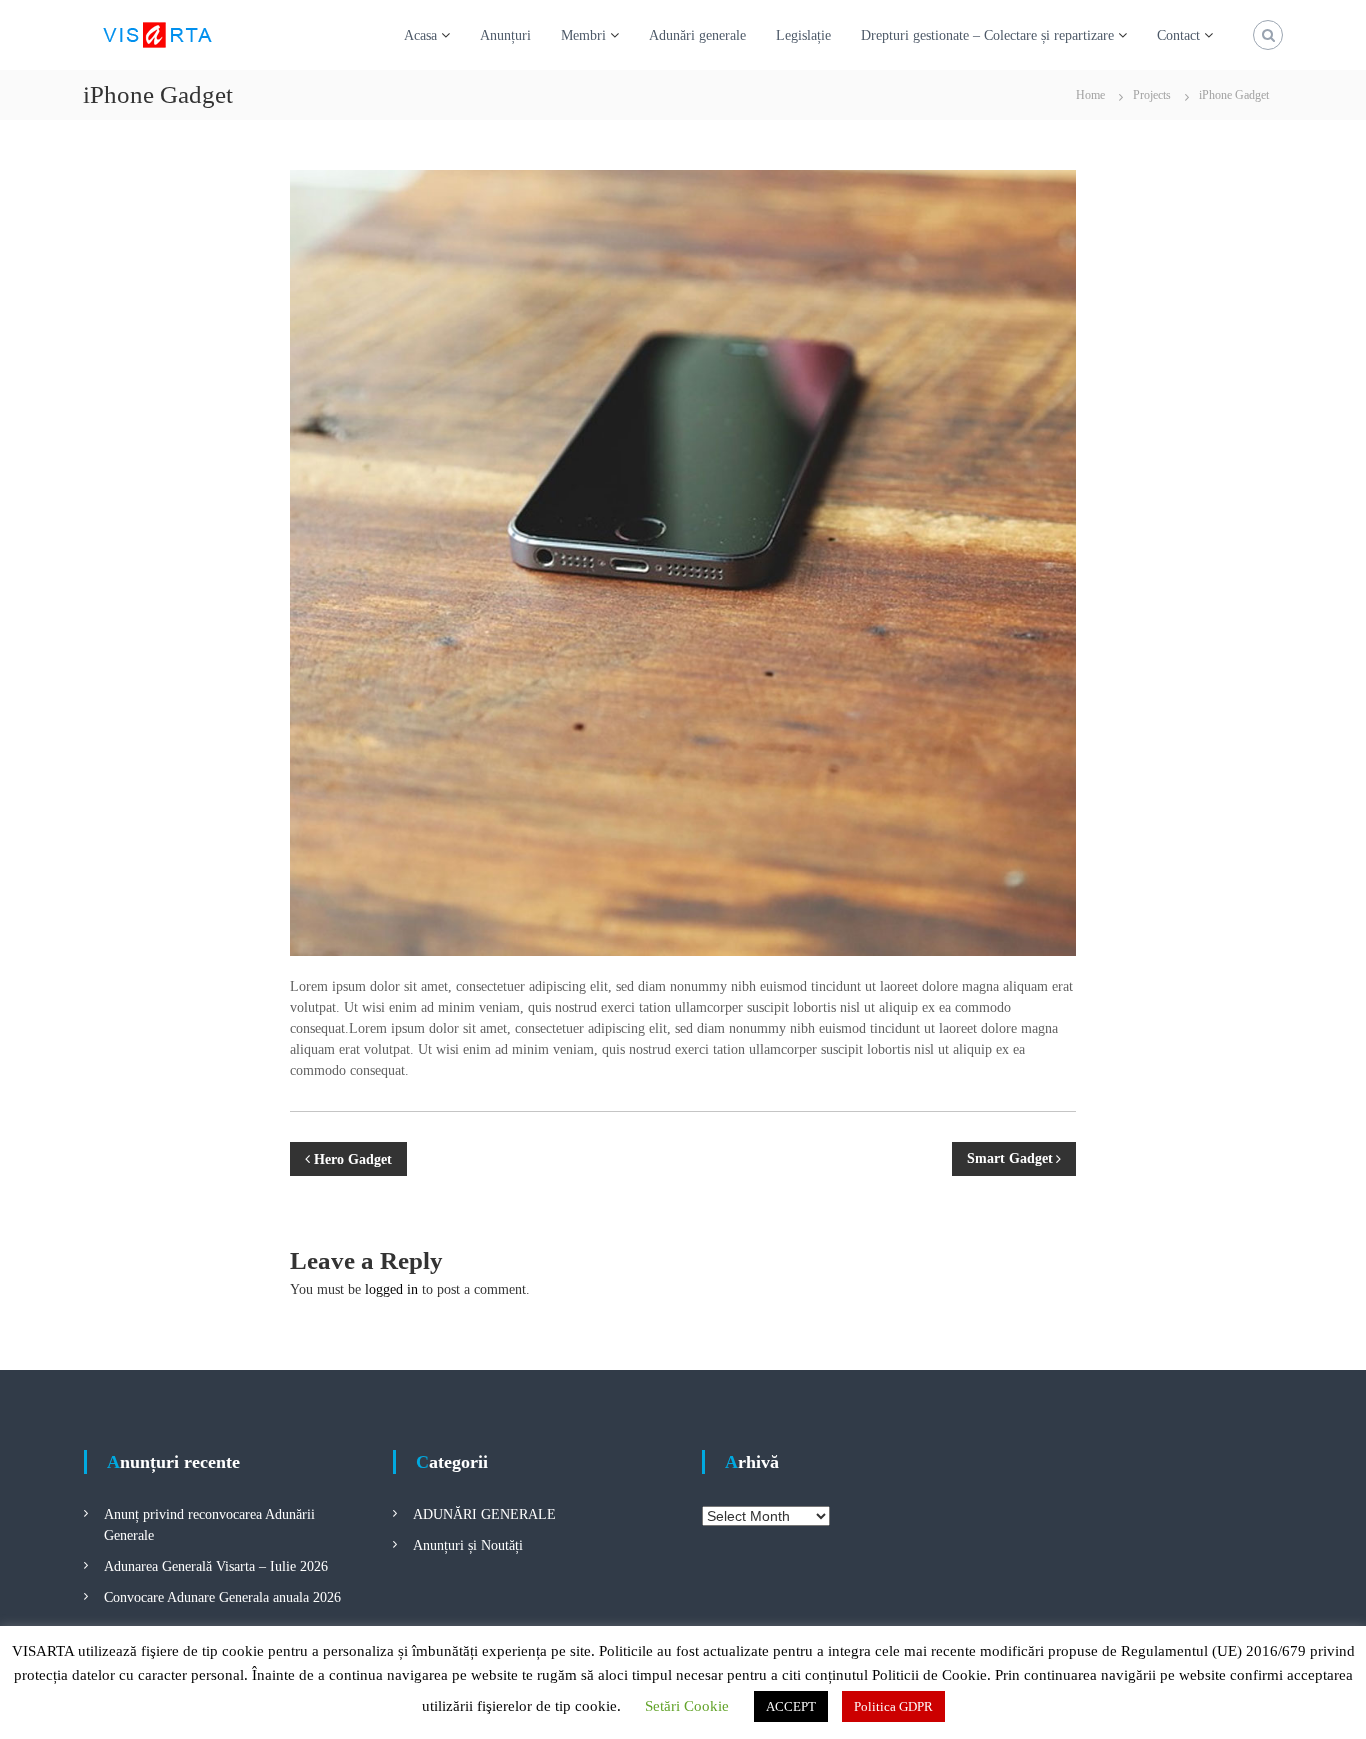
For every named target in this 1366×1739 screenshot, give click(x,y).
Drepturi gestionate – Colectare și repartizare (987, 35)
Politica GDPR (893, 1706)
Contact (1178, 35)
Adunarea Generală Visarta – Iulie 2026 (216, 1566)
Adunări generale (697, 35)
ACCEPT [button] (791, 1706)
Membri (583, 35)
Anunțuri (505, 35)
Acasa (420, 35)
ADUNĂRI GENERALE (484, 1514)
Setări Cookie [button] (687, 1706)
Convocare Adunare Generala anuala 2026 (222, 1597)
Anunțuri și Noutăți (468, 1545)
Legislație (803, 35)
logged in (391, 1289)
